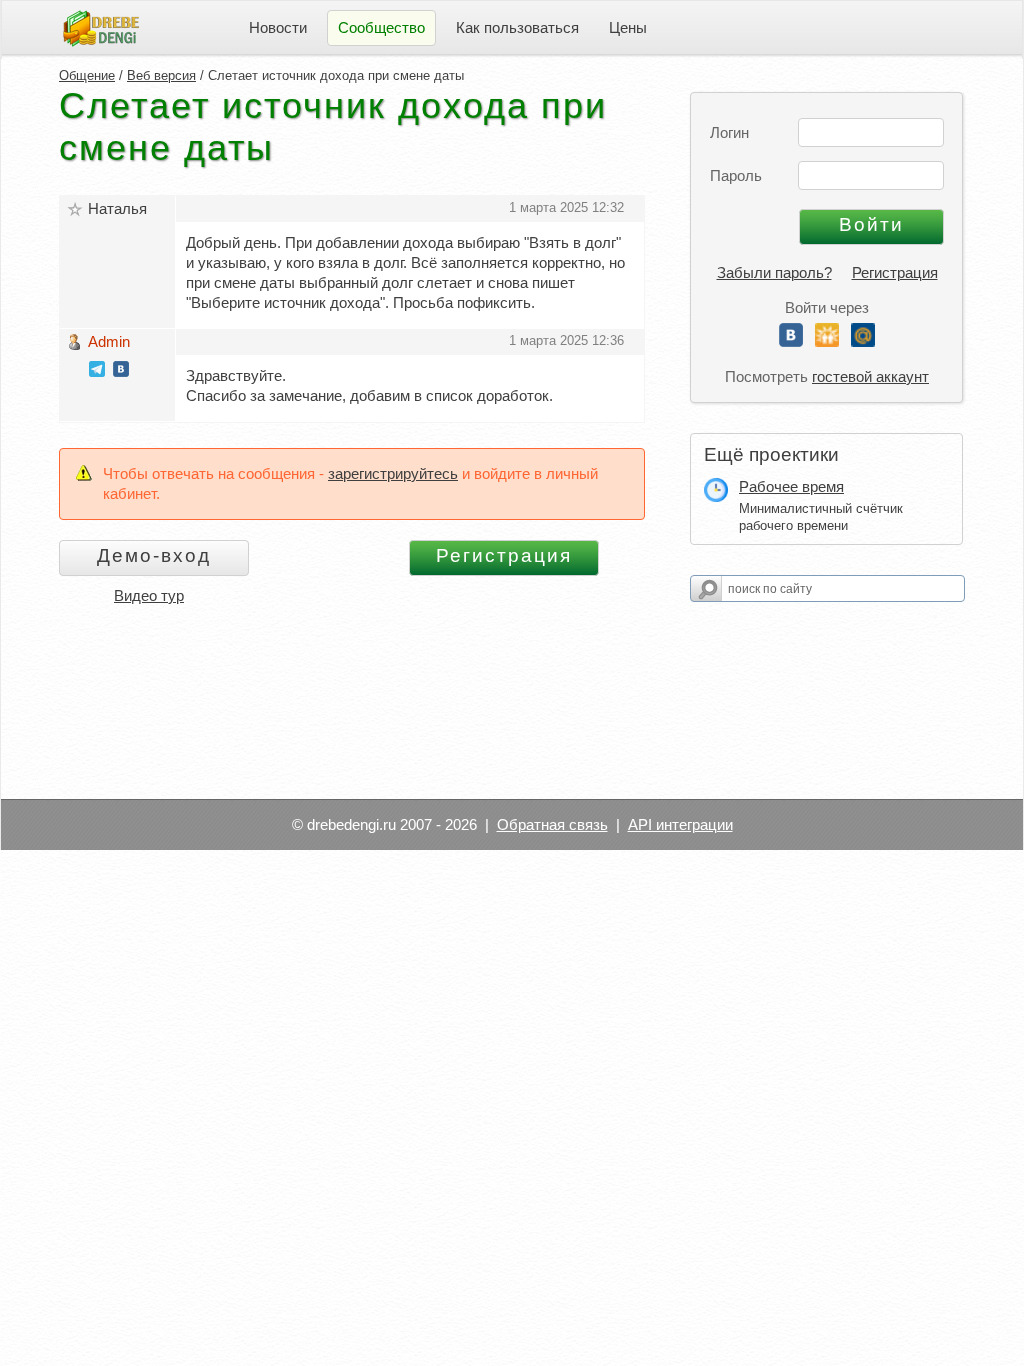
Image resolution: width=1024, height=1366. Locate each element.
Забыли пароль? (774, 272)
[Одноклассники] (827, 341)
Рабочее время (791, 486)
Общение (87, 75)
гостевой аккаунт (870, 376)
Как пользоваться (517, 27)
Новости (278, 27)
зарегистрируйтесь (393, 473)
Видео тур (149, 595)
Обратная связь (552, 824)
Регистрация (895, 272)
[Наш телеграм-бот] (97, 371)
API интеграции (680, 824)
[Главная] (101, 26)
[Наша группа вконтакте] (121, 371)
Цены (628, 27)
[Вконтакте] (791, 341)
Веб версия (161, 75)
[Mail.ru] (863, 341)
